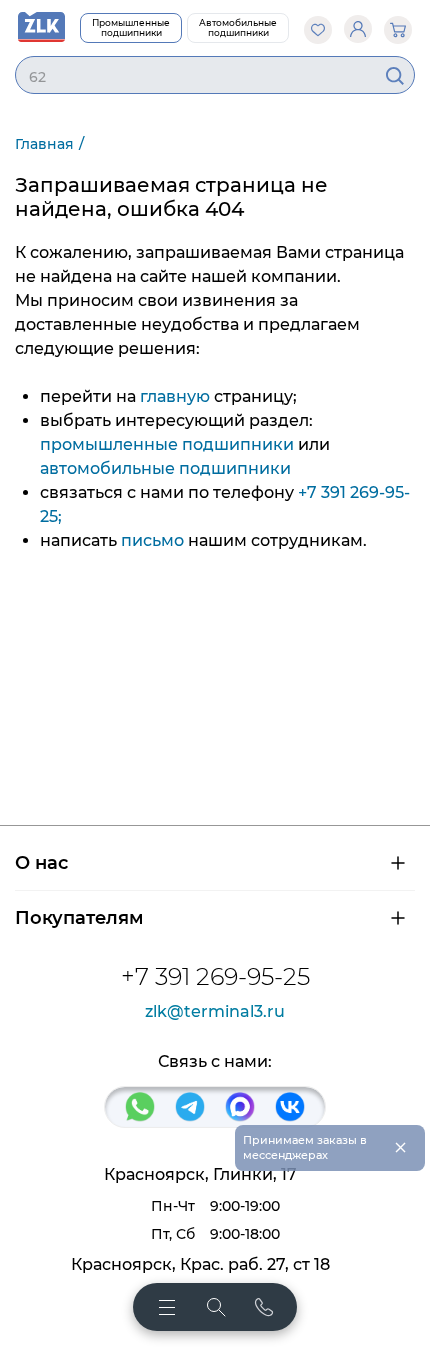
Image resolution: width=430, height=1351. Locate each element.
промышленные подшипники (167, 444)
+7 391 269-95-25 (215, 976)
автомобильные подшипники (165, 468)
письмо (152, 540)
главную (175, 396)
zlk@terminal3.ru (215, 1012)
